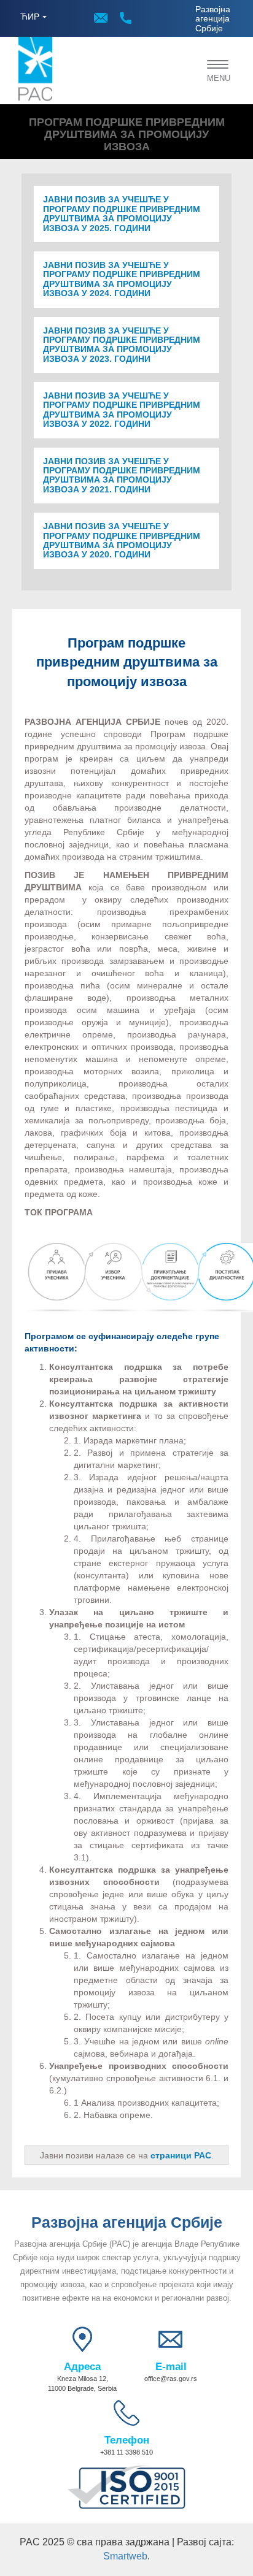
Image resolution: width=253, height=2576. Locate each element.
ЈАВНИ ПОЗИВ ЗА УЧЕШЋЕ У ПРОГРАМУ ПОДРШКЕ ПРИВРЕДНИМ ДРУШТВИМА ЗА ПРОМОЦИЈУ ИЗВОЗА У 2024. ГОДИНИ (122, 279)
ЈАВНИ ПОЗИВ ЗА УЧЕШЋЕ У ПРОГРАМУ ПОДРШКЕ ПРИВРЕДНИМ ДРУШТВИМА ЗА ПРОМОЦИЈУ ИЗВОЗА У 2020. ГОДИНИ (122, 541)
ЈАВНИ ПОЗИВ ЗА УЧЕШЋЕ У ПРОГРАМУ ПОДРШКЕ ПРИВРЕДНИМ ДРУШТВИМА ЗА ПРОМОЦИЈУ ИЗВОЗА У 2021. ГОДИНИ (122, 476)
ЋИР (30, 17)
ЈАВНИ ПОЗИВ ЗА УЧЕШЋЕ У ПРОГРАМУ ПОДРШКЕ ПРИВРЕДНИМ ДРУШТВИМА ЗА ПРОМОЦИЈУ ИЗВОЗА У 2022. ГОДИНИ (122, 410)
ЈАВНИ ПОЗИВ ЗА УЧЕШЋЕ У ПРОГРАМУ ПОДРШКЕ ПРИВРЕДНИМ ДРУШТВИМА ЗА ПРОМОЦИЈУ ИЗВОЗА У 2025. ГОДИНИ (122, 214)
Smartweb (125, 2556)
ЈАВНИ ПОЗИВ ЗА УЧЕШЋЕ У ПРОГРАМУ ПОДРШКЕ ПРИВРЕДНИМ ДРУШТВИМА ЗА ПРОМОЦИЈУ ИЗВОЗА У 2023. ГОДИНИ (122, 345)
